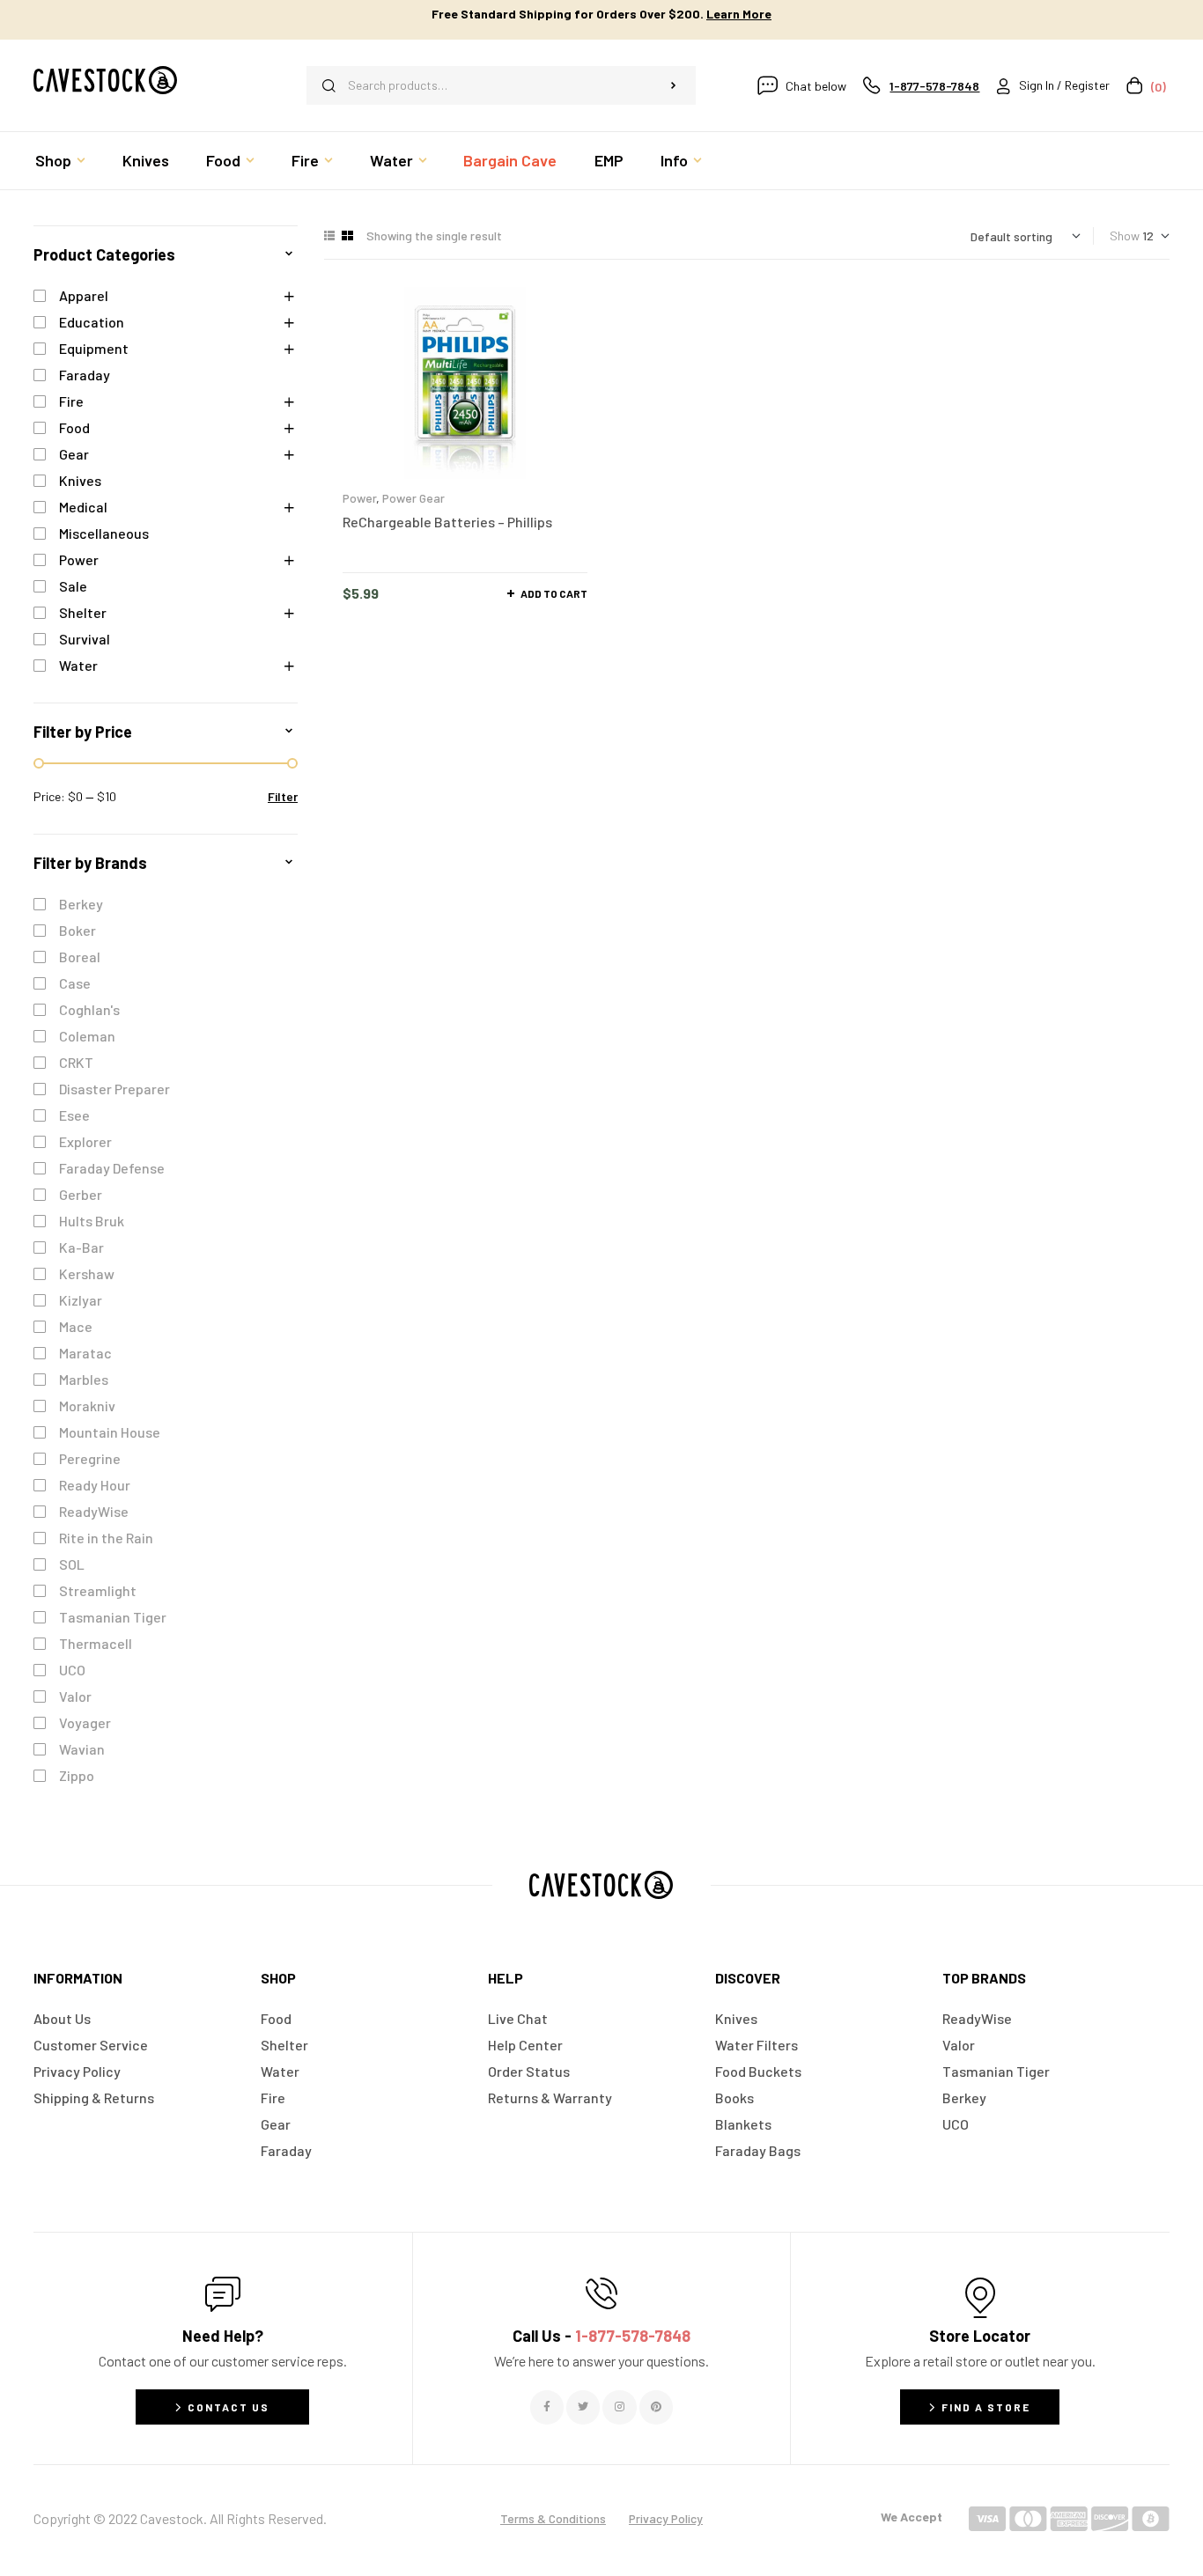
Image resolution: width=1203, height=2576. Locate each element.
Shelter (83, 612)
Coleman (87, 1036)
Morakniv (87, 1406)
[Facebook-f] (547, 2407)
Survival (85, 639)
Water (78, 665)
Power (359, 498)
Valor (75, 1696)
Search (674, 85)
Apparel (84, 295)
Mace (76, 1326)
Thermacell (96, 1643)
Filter (283, 796)
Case (75, 983)
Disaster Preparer (114, 1089)
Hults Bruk (92, 1221)
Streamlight (98, 1590)
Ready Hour (95, 1485)
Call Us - (601, 2336)
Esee (74, 1115)
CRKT (76, 1062)
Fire (71, 401)
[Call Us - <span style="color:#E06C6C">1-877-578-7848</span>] (601, 2293)
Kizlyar (81, 1300)
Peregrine (90, 1458)
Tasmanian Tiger (113, 1617)
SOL (72, 1564)
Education (92, 322)
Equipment (94, 348)
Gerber (81, 1194)
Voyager (85, 1722)
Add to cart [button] (554, 593)
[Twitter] (583, 2407)
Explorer (85, 1141)
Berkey (81, 904)
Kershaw (87, 1273)
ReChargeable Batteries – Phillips (447, 522)
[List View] (329, 236)
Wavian (82, 1749)
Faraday (85, 375)
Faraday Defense (112, 1168)
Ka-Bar (81, 1247)
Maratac (85, 1353)
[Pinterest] (656, 2407)
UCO (72, 1670)
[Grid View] (347, 236)
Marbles (84, 1379)
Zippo (77, 1775)
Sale (73, 586)
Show (1125, 236)
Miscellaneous (104, 533)
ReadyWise (94, 1511)
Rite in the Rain (106, 1538)
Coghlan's (89, 1009)
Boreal (80, 957)
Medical (83, 507)
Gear (74, 454)
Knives (80, 480)
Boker (77, 930)
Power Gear (413, 498)
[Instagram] (619, 2407)
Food (74, 427)
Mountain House (110, 1432)
